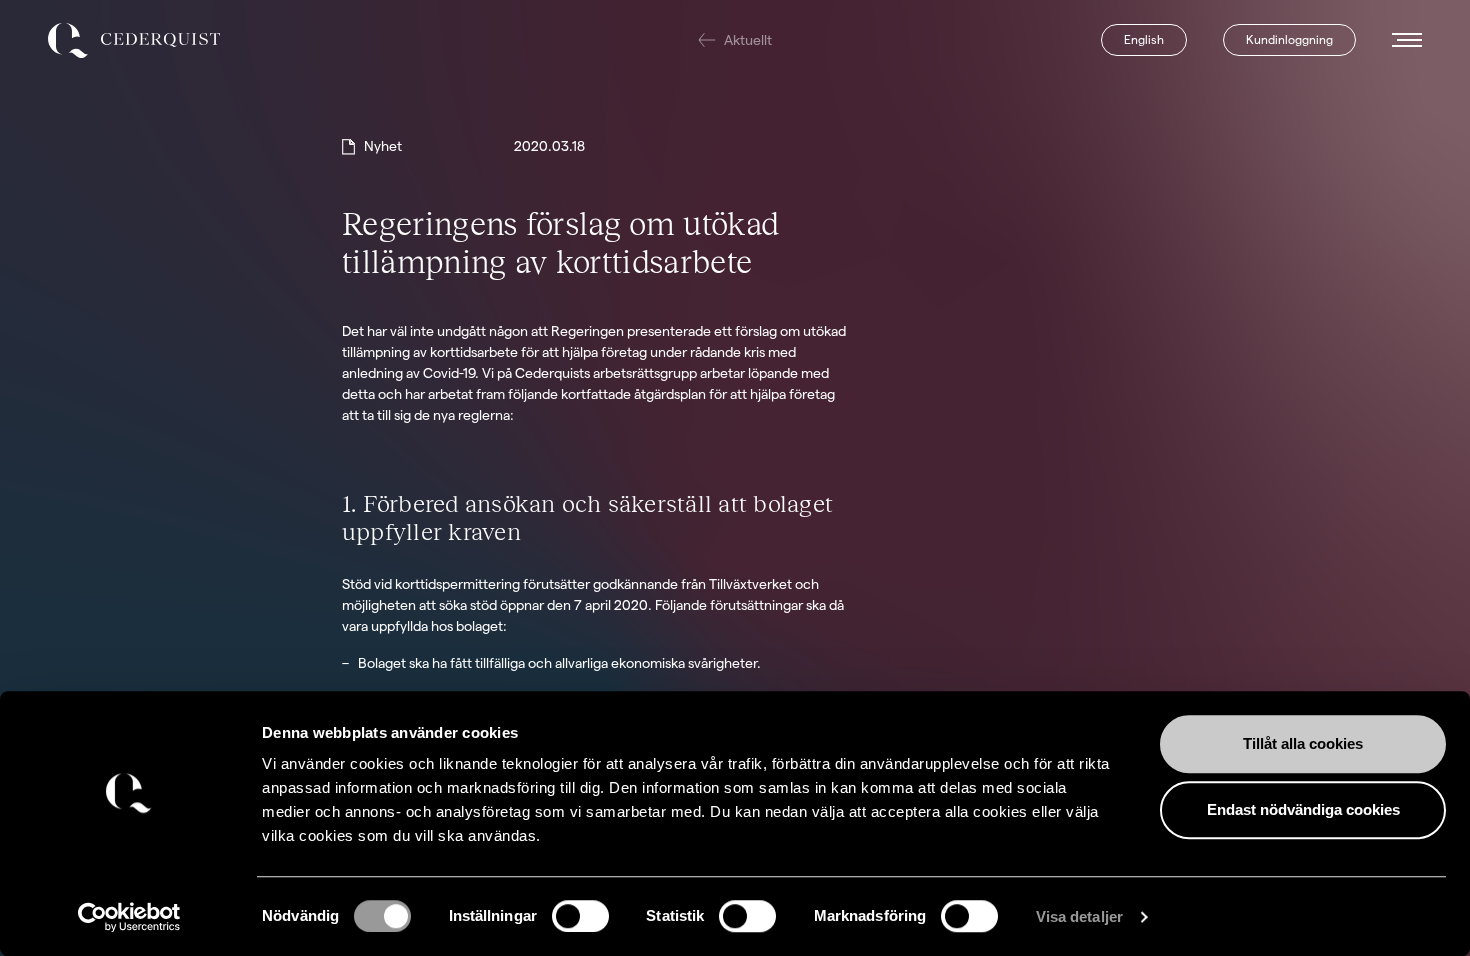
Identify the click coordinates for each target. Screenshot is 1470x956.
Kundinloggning (1289, 39)
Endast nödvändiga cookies (1303, 809)
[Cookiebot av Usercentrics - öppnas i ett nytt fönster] (129, 917)
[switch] (580, 916)
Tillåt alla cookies (1303, 743)
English (1144, 39)
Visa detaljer (1079, 916)
